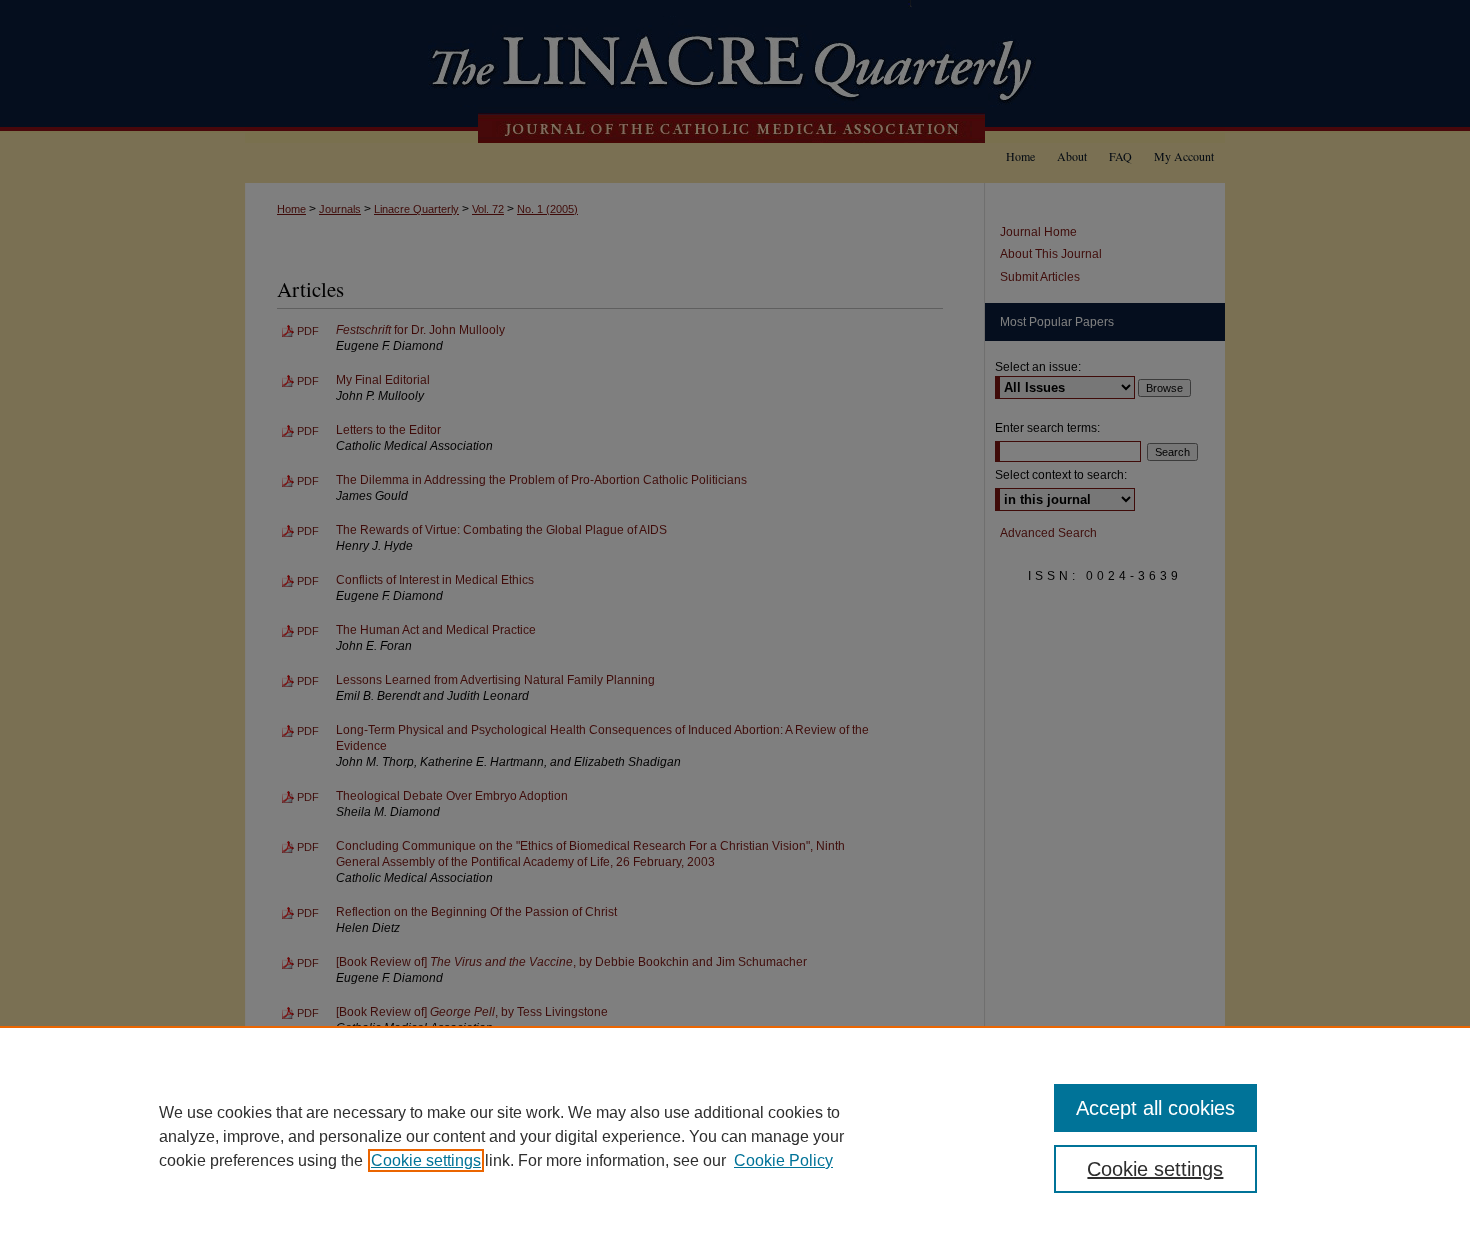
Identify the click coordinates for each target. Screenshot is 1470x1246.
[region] (735, 1136)
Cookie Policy (783, 1160)
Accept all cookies (1155, 1108)
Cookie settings (426, 1160)
